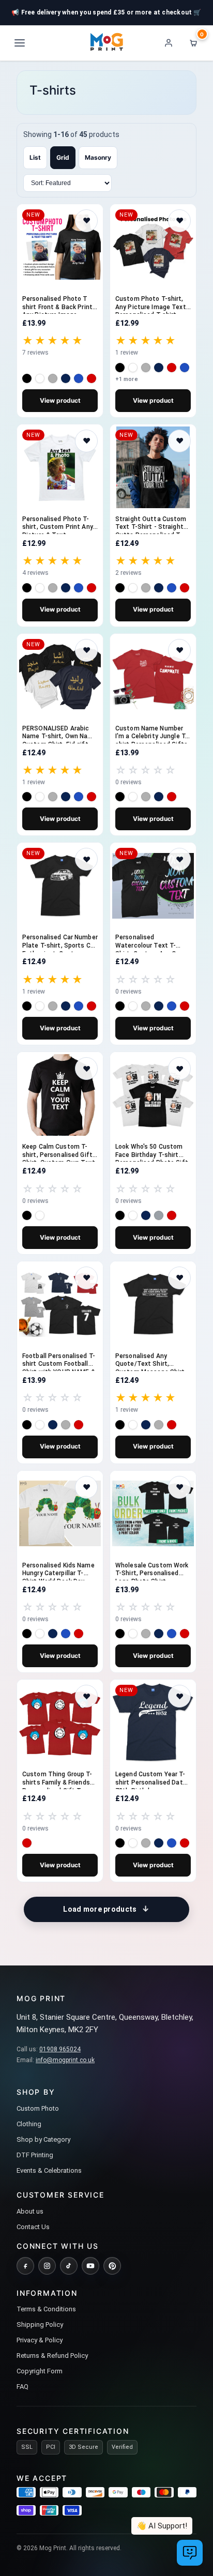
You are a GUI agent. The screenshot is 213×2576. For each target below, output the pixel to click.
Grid (63, 157)
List (35, 157)
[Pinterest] (112, 2266)
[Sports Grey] (159, 1215)
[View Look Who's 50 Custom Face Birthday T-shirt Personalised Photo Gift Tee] (153, 1095)
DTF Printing (35, 2155)
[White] (40, 378)
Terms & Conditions (46, 2309)
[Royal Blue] (79, 378)
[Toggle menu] (20, 43)
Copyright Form (40, 2371)
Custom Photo (38, 2108)
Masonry (98, 157)
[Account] (169, 43)
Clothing (29, 2124)
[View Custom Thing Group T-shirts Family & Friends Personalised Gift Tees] (60, 1723)
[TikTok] (69, 2266)
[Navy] (159, 588)
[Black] (27, 378)
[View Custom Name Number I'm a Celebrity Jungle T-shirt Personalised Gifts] (153, 677)
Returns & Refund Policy (52, 2356)
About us (30, 2211)
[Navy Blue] (66, 378)
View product (60, 400)
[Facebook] (25, 2266)
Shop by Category (43, 2139)
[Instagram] (47, 2266)
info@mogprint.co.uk (65, 2060)
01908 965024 (60, 2049)
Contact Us (33, 2227)
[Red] (92, 378)
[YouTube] (90, 2266)
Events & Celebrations (49, 2170)
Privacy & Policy (40, 2340)
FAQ (22, 2387)
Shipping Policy (40, 2325)
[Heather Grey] (53, 378)
